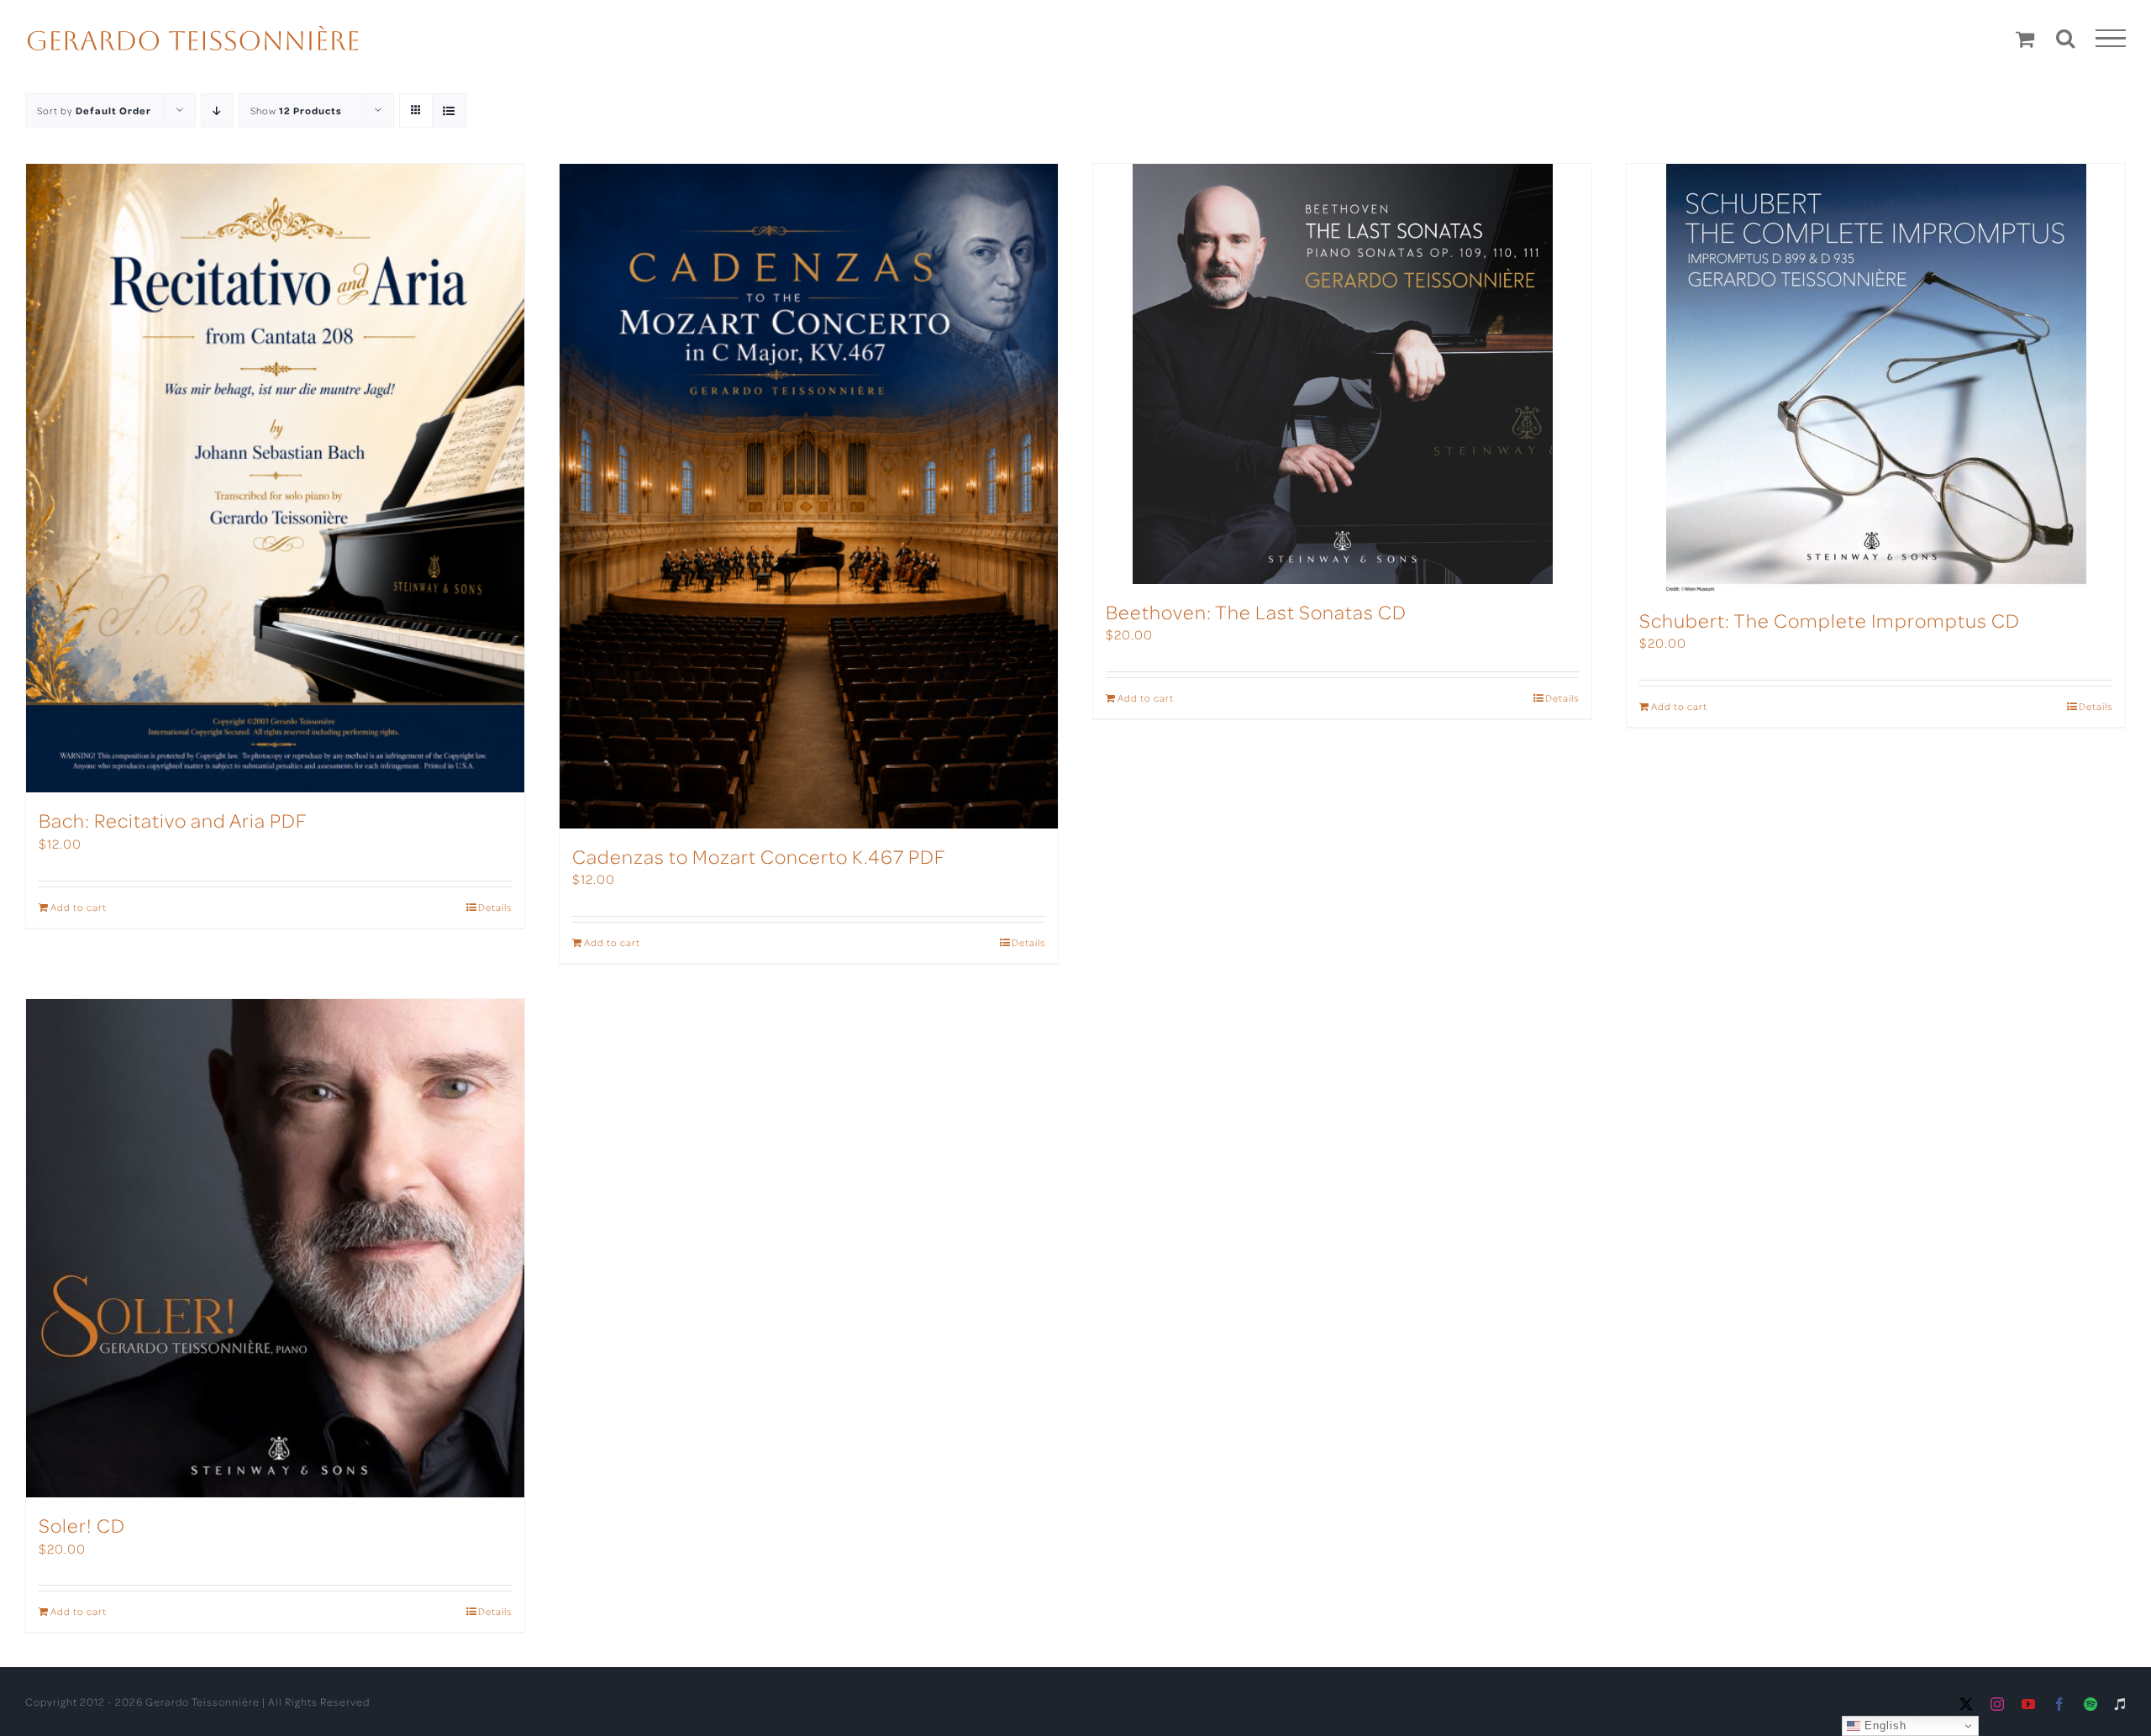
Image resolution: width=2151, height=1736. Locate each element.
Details (495, 907)
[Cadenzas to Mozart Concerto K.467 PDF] (809, 496)
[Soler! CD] (275, 1248)
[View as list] (449, 110)
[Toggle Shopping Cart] (2025, 39)
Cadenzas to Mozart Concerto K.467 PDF (759, 856)
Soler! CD (82, 1525)
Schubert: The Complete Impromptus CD (1830, 620)
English (1883, 1725)
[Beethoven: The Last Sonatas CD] (1342, 374)
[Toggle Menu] (2111, 39)
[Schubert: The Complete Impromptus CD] (1876, 378)
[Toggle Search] (2066, 38)
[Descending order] (217, 110)
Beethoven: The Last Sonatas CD (1256, 611)
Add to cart (79, 907)
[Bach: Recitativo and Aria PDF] (275, 478)
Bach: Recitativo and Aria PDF (173, 820)
